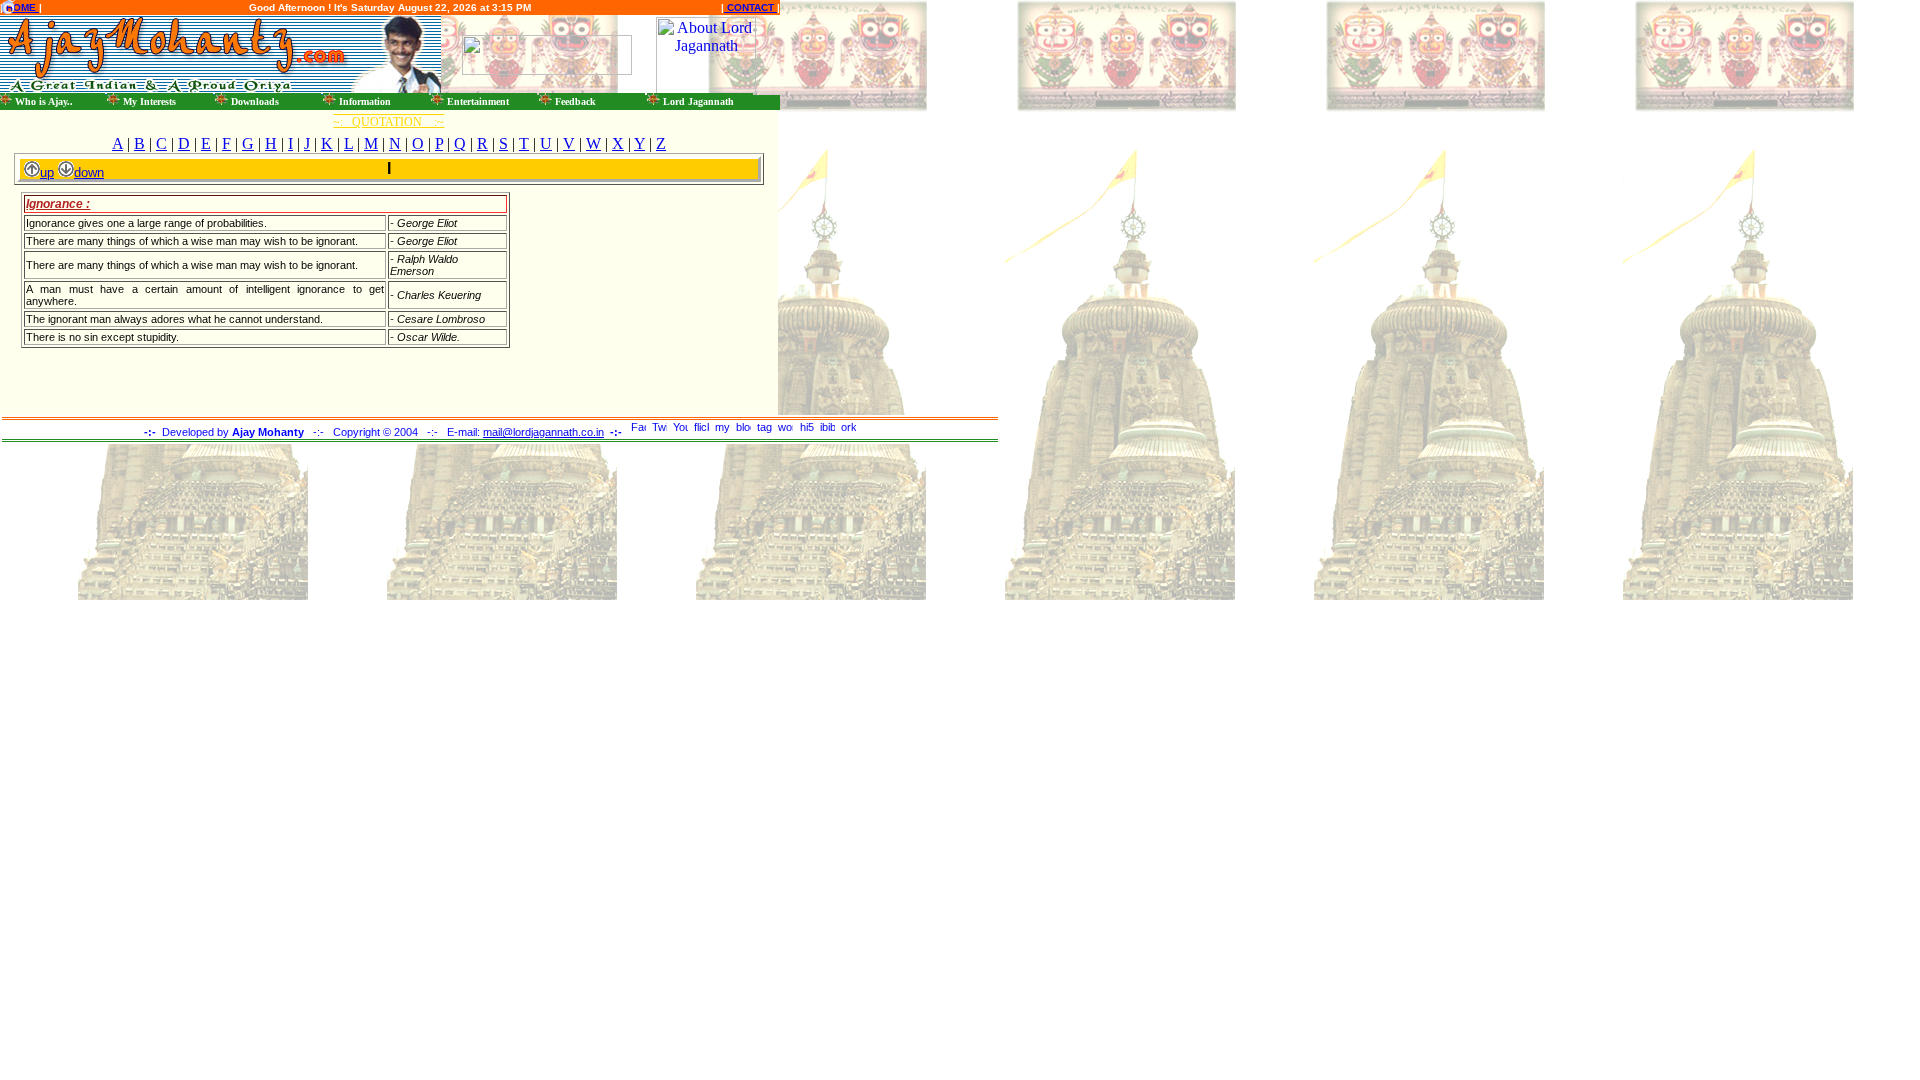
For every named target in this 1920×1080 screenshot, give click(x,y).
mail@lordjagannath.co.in (543, 432)
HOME (21, 7)
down (89, 172)
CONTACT (750, 7)
